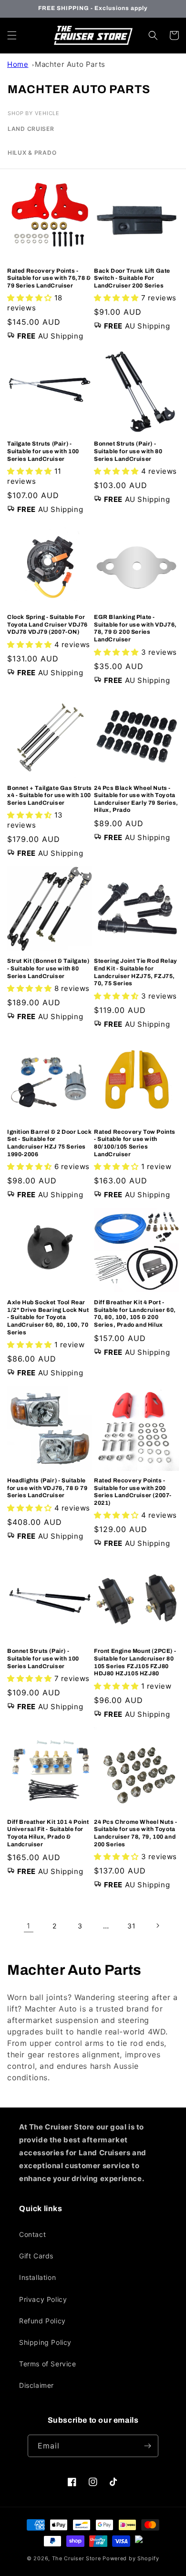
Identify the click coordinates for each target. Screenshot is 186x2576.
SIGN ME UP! (93, 1306)
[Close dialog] (175, 1239)
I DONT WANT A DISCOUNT (93, 1323)
